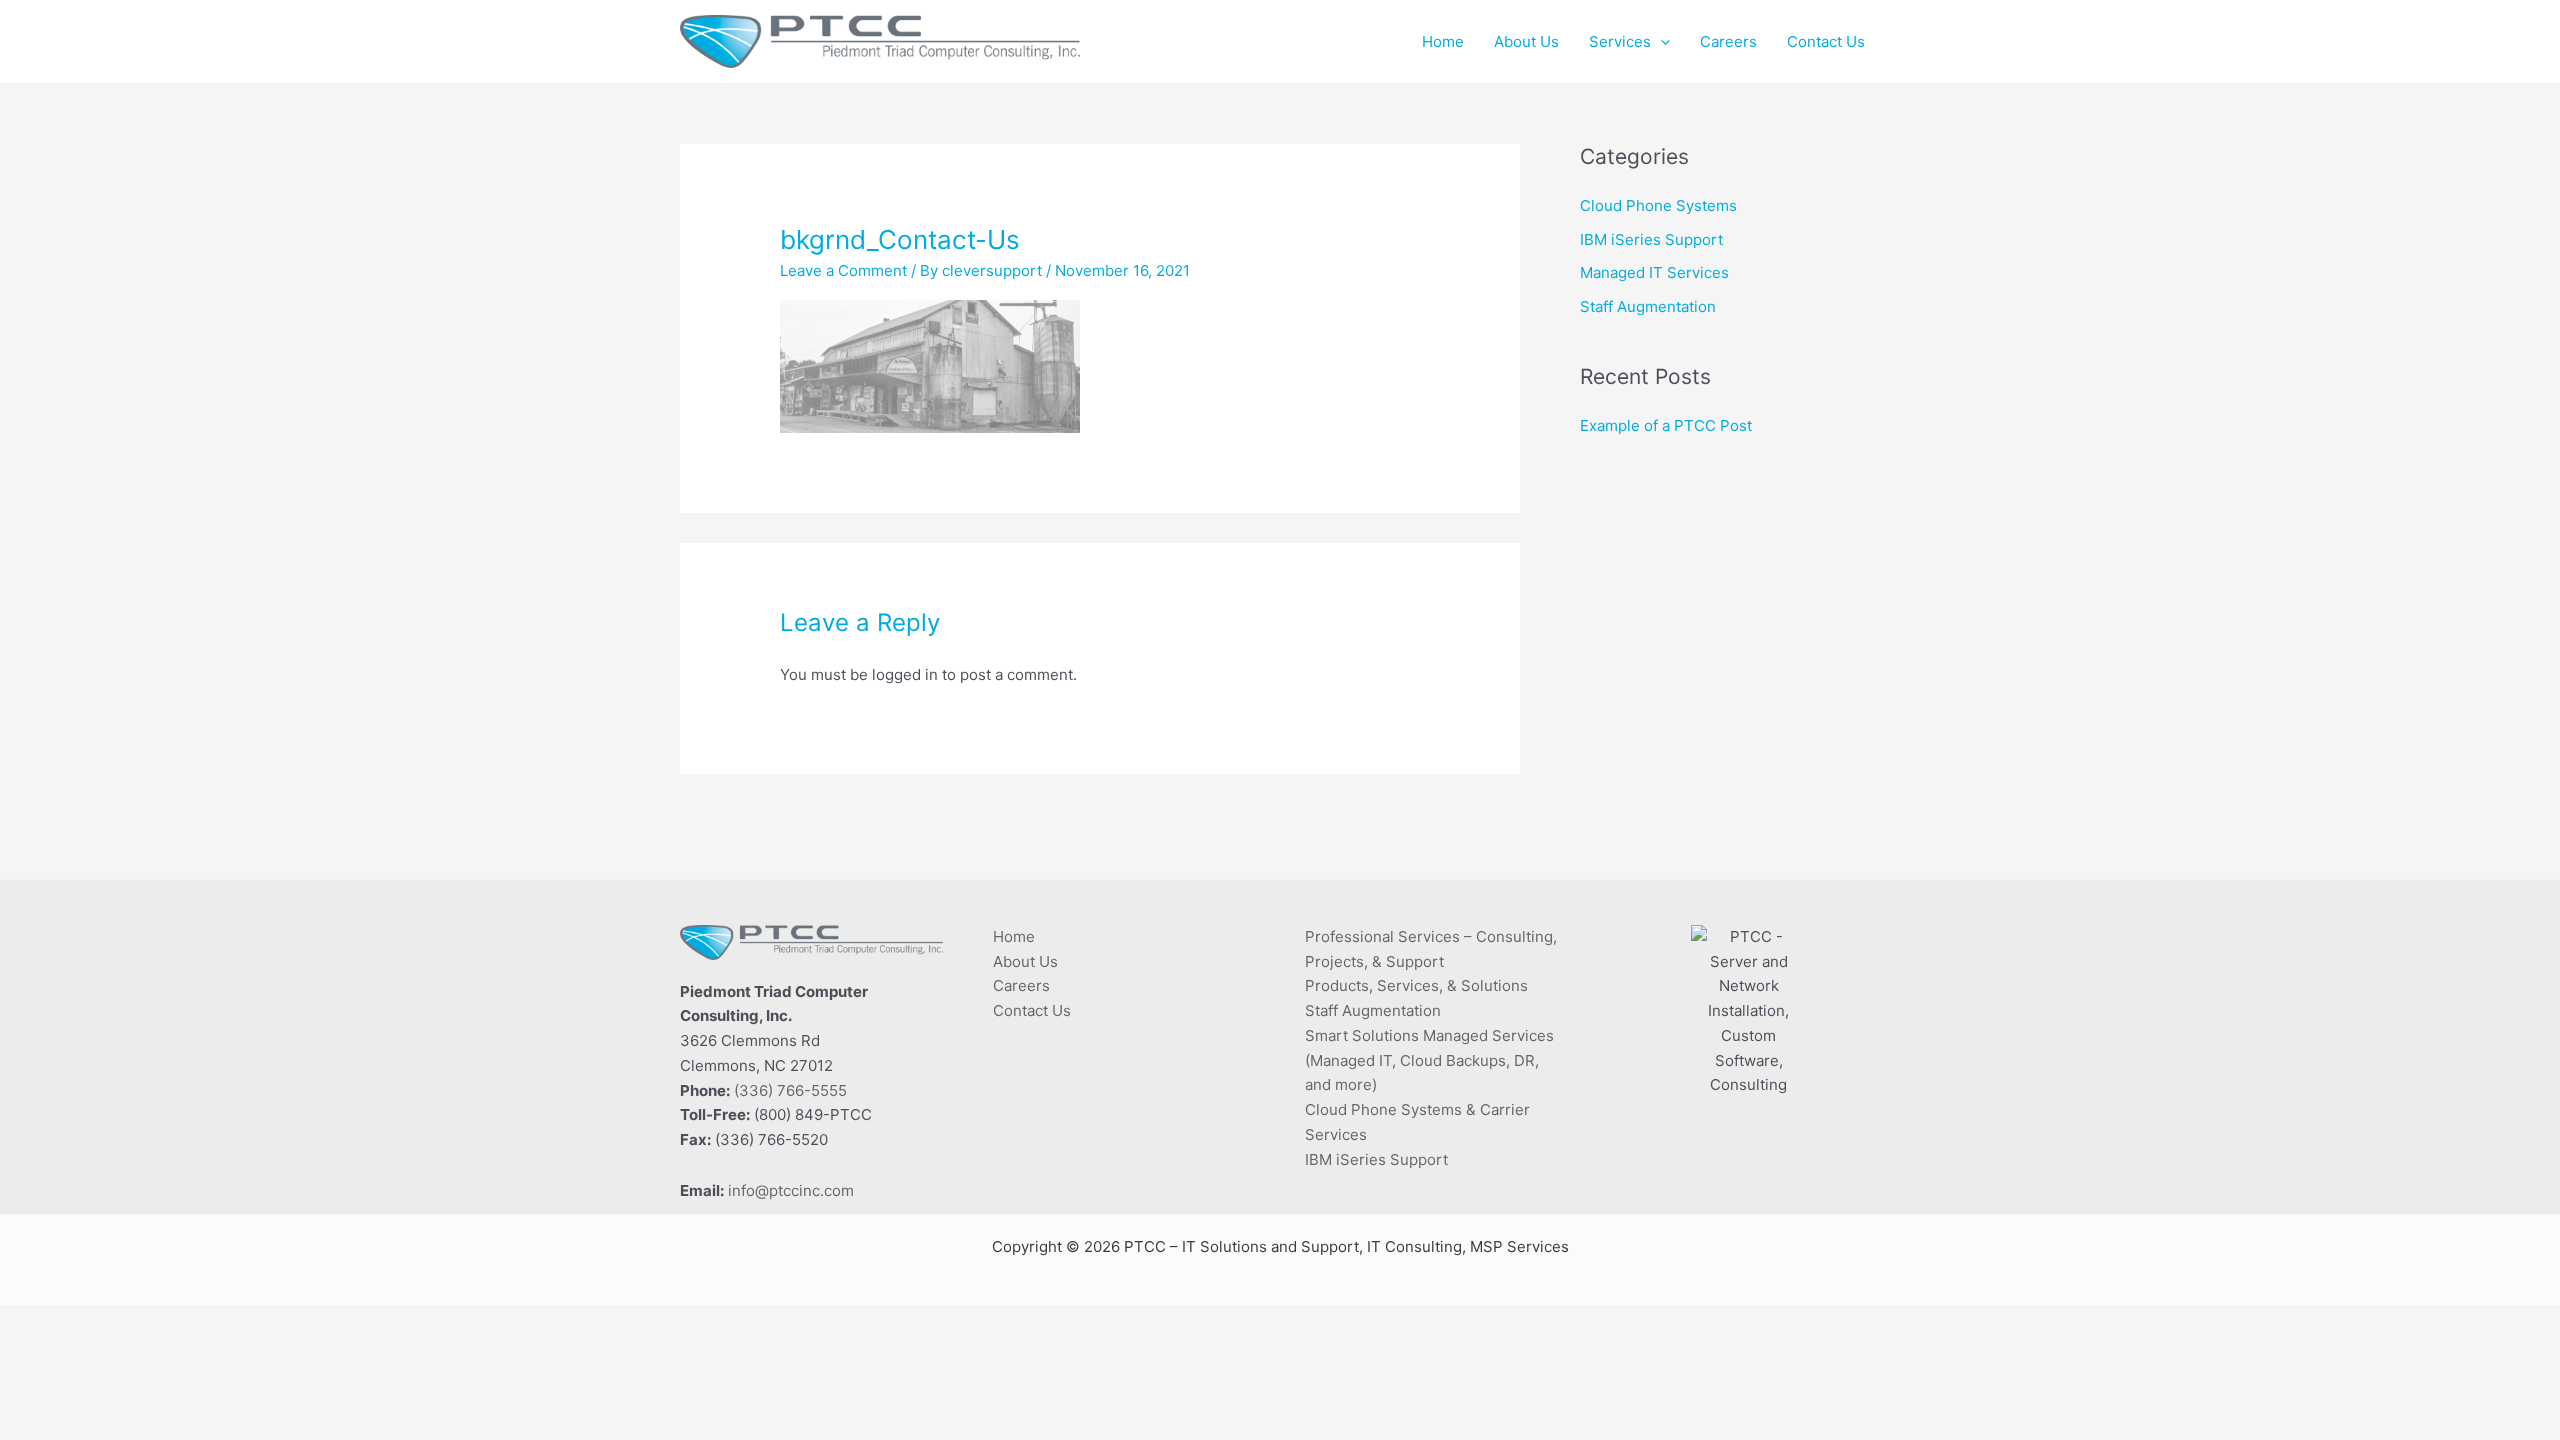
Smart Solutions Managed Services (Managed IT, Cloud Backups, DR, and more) (1429, 1060)
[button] (1660, 42)
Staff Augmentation (1648, 306)
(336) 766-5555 (790, 1090)
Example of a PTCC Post (1666, 425)
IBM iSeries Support (1651, 239)
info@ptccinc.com (791, 1190)
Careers (1021, 985)
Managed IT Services (1654, 272)
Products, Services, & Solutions (1416, 985)
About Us (1025, 961)
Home (1014, 936)
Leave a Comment (843, 270)
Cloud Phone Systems (1658, 205)
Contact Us (1032, 1010)
